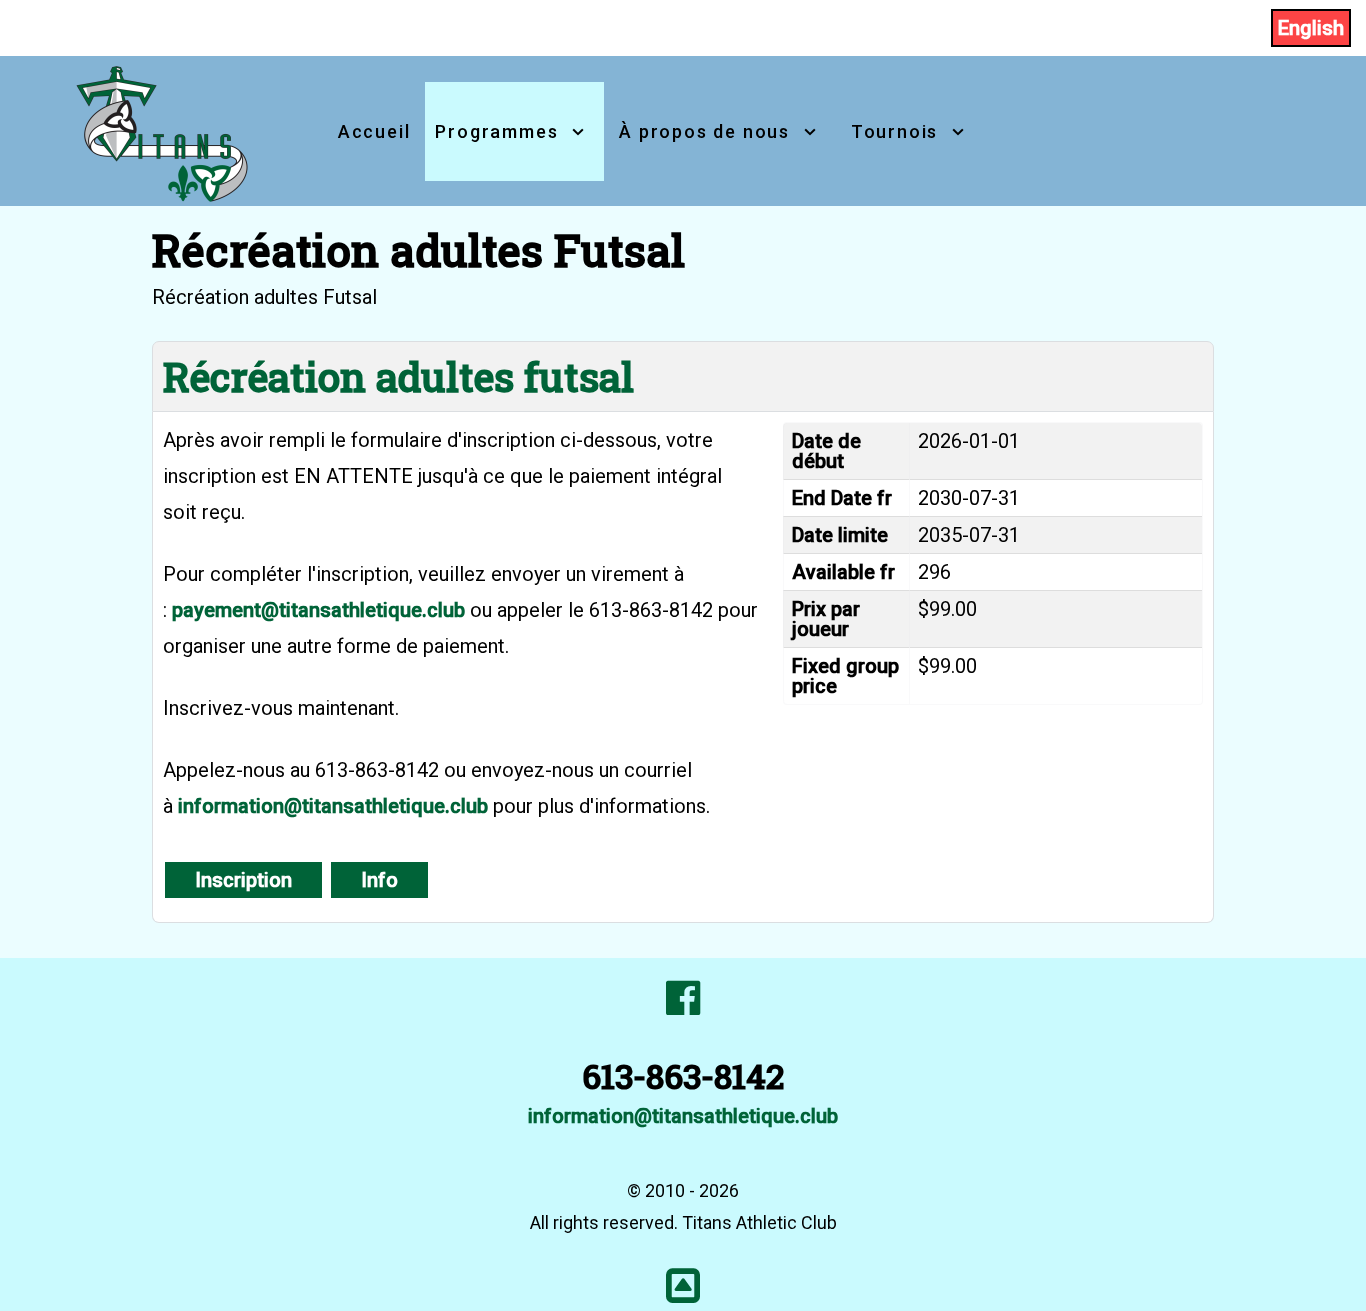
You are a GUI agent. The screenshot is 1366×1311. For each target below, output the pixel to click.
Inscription (243, 880)
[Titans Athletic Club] (164, 129)
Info (379, 880)
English (1311, 28)
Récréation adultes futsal (398, 376)
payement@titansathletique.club (318, 610)
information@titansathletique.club (333, 806)
